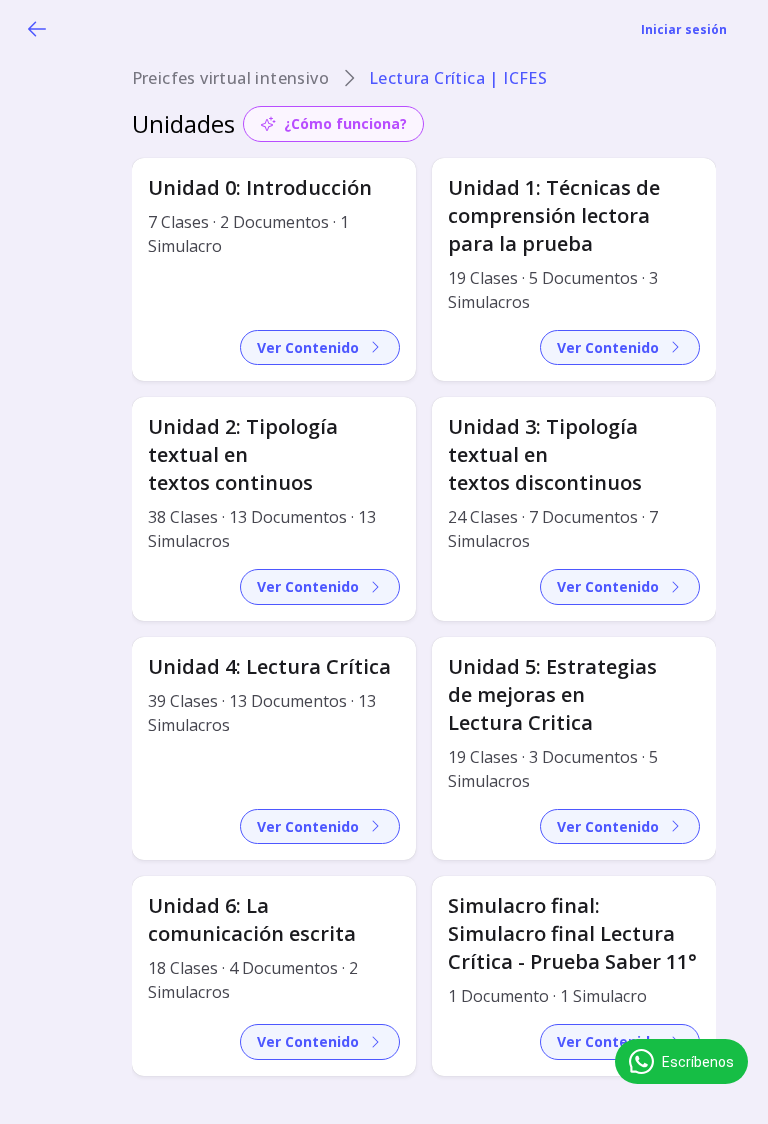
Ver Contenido (308, 347)
